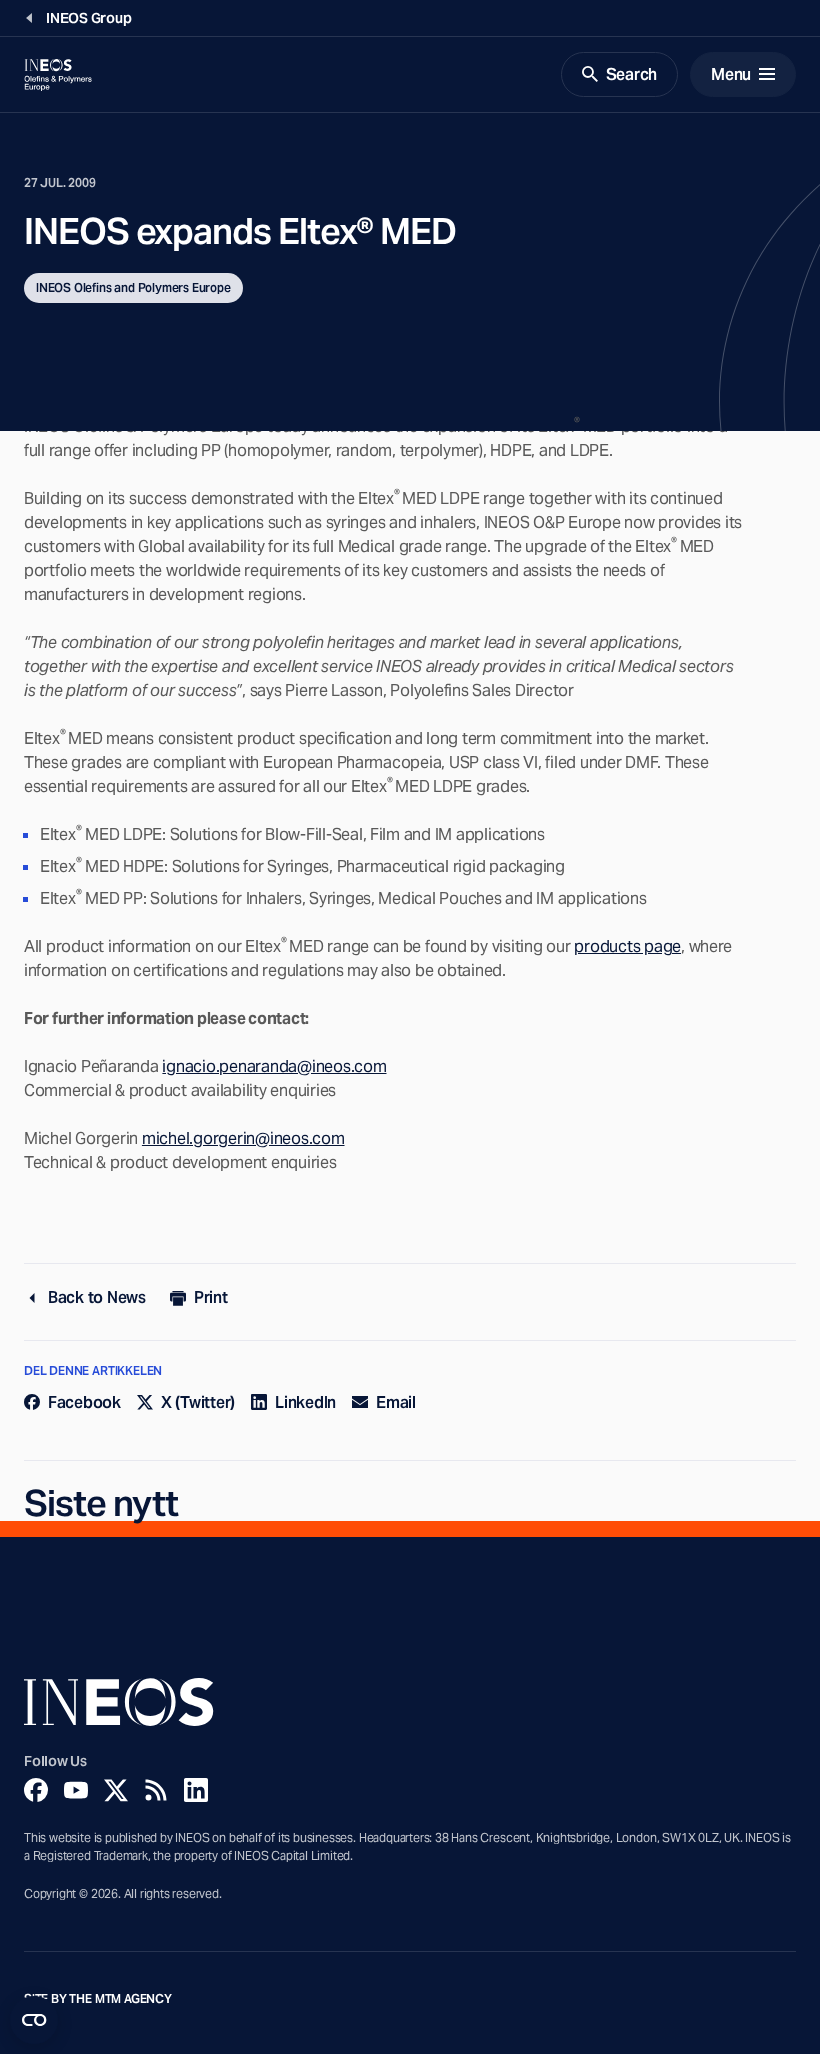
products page (627, 946)
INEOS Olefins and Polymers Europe (133, 287)
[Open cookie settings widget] (34, 2020)
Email (396, 1402)
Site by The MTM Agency (98, 1999)
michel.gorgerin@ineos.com (243, 1138)
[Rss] (156, 1790)
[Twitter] (116, 1790)
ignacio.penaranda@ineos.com (274, 1066)
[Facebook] (36, 1790)
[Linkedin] (196, 1790)
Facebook (84, 1402)
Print (211, 1297)
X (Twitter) (198, 1402)
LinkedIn (305, 1402)
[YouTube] (76, 1790)
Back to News (97, 1297)
